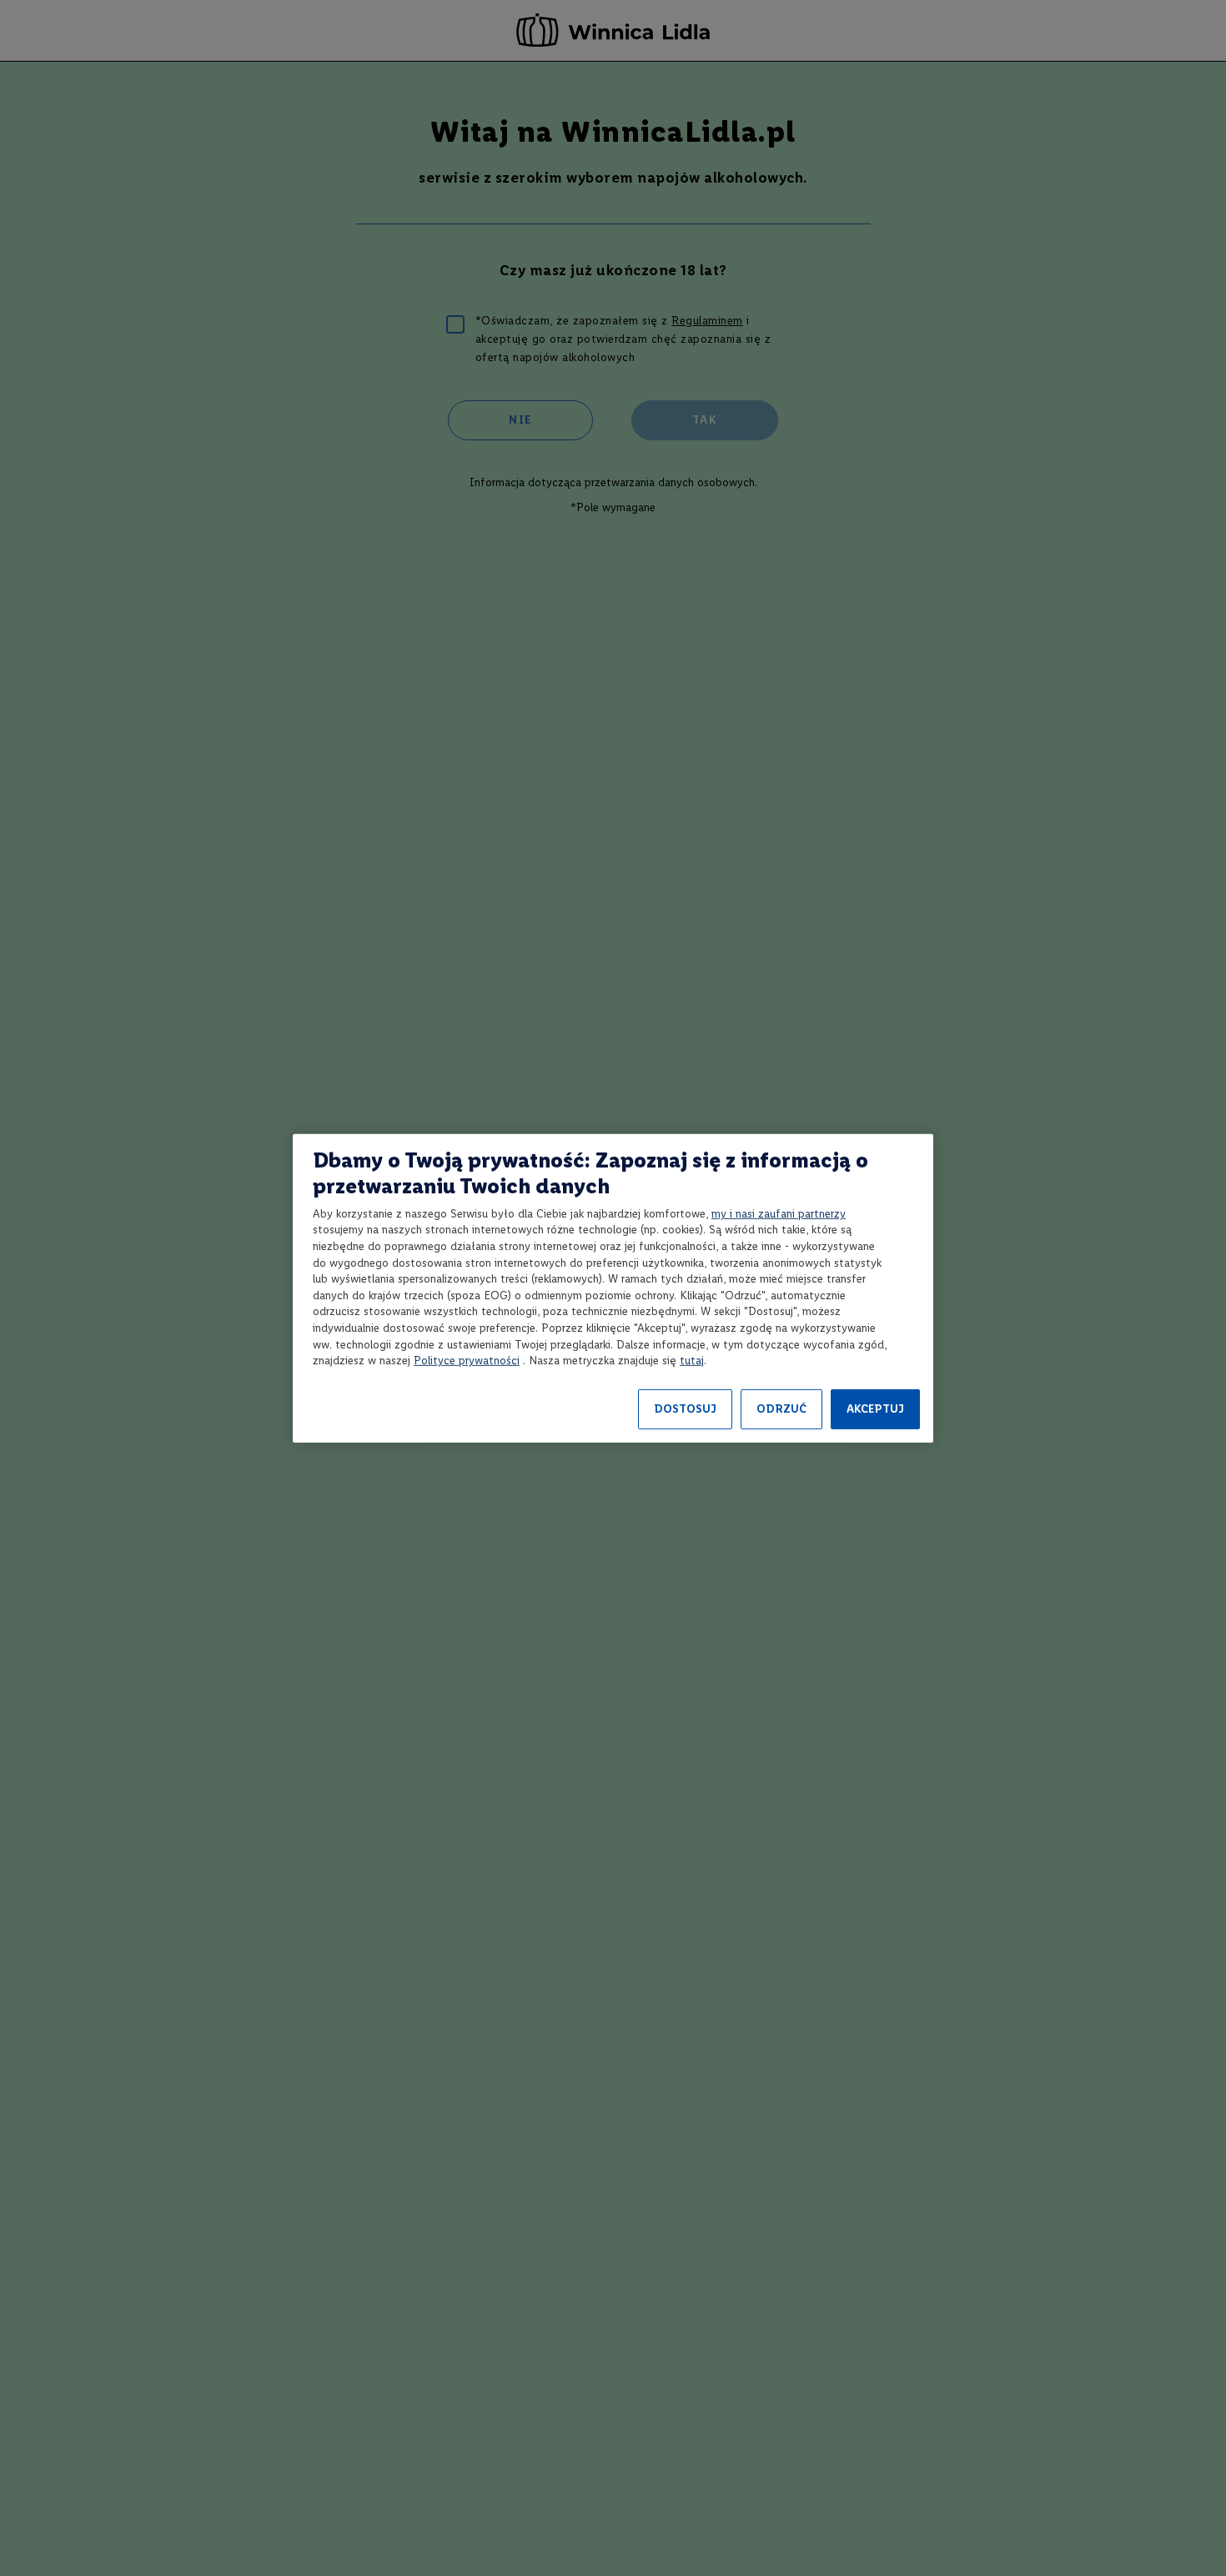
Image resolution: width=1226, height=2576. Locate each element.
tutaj (692, 1361)
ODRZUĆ (781, 1409)
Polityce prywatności (467, 1361)
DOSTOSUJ (685, 1409)
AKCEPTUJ (875, 1409)
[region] (613, 1288)
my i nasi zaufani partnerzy (779, 1214)
